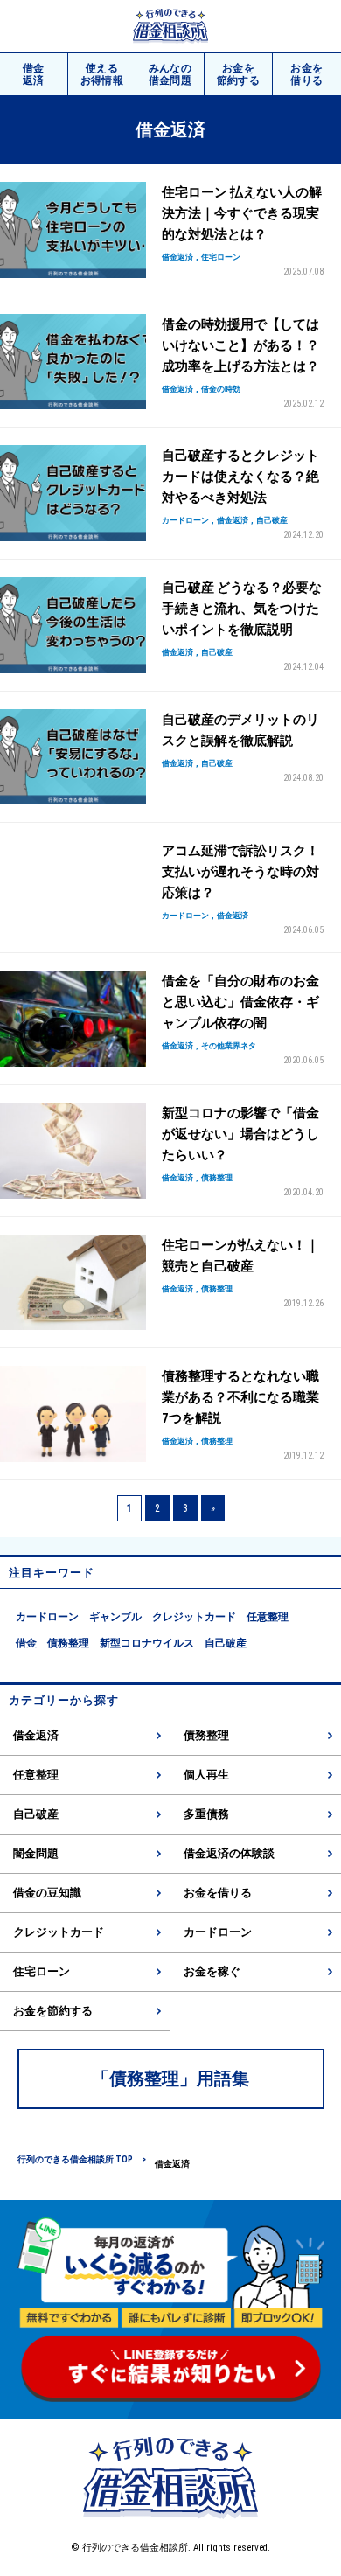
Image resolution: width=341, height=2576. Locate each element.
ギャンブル (115, 1617)
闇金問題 (36, 1853)
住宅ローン (42, 1971)
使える (102, 74)
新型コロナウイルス (147, 1643)
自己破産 (226, 1643)
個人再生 (206, 1775)
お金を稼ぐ (212, 1971)
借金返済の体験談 (229, 1853)
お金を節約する (53, 2011)
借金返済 (36, 1735)
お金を (239, 74)
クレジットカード (194, 1617)
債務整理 (68, 1643)
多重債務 (206, 1814)
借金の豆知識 (47, 1893)
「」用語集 (170, 2078)
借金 (34, 74)
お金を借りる (218, 1893)
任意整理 (268, 1617)
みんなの (170, 74)
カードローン (47, 1617)
